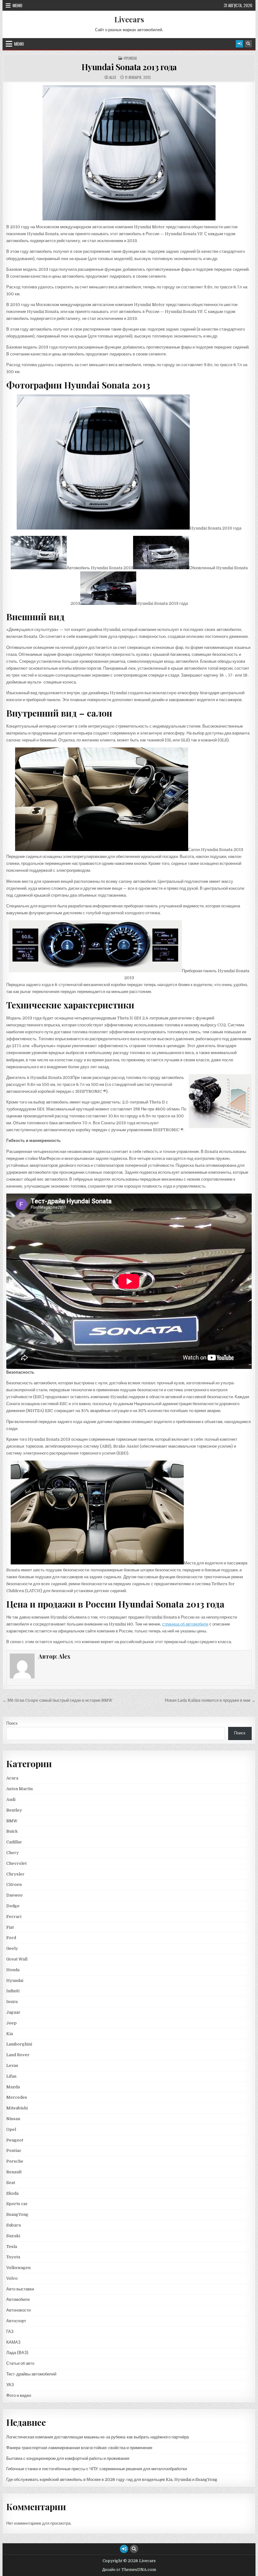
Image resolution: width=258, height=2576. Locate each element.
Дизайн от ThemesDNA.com (129, 2570)
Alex (113, 77)
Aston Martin (20, 1789)
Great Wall (17, 1959)
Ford (11, 1938)
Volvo (12, 2278)
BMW (12, 1821)
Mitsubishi (17, 2108)
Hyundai (130, 58)
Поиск (12, 1723)
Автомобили (18, 2299)
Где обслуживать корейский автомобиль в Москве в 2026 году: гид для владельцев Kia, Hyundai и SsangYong (112, 2480)
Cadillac (14, 1842)
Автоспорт (16, 2321)
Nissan (13, 2119)
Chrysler (15, 1874)
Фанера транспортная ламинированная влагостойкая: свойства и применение (79, 2448)
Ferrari (14, 1917)
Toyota (13, 2257)
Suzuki (13, 2236)
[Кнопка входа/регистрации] (239, 44)
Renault (14, 2172)
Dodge (13, 1906)
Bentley (14, 1810)
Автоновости (18, 2310)
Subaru (14, 2225)
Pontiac (14, 2150)
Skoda (12, 2193)
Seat (11, 2183)
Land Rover (18, 2055)
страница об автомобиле (185, 1624)
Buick (12, 1831)
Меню (17, 5)
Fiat (10, 1927)
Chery (13, 1853)
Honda (13, 1970)
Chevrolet (17, 1863)
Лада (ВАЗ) (17, 2353)
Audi (11, 1799)
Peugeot (15, 2140)
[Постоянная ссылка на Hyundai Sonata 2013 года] (129, 153)
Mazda (13, 2087)
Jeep (11, 2023)
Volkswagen (18, 2268)
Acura (12, 1778)
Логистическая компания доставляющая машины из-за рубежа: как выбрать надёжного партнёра (98, 2437)
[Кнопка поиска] (248, 44)
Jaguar (13, 2012)
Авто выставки (20, 2289)
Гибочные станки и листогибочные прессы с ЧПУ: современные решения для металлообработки (97, 2469)
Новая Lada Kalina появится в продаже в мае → (210, 1700)
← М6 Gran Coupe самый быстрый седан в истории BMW (58, 1700)
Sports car (17, 2204)
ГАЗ (10, 2332)
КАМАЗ (13, 2342)
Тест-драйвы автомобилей (31, 2374)
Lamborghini (19, 2044)
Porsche (15, 2161)
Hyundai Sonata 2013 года (129, 67)
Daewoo (14, 1895)
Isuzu (12, 2002)
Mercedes (17, 2097)
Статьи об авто (20, 2363)
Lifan (11, 2076)
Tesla (12, 2247)
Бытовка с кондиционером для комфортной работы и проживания (68, 2458)
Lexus (12, 2065)
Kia (10, 2034)
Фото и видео (19, 2395)
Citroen (14, 1884)
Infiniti (13, 1991)
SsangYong (17, 2214)
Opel (11, 2129)
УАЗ (10, 2385)
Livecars (129, 19)
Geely (12, 1948)
